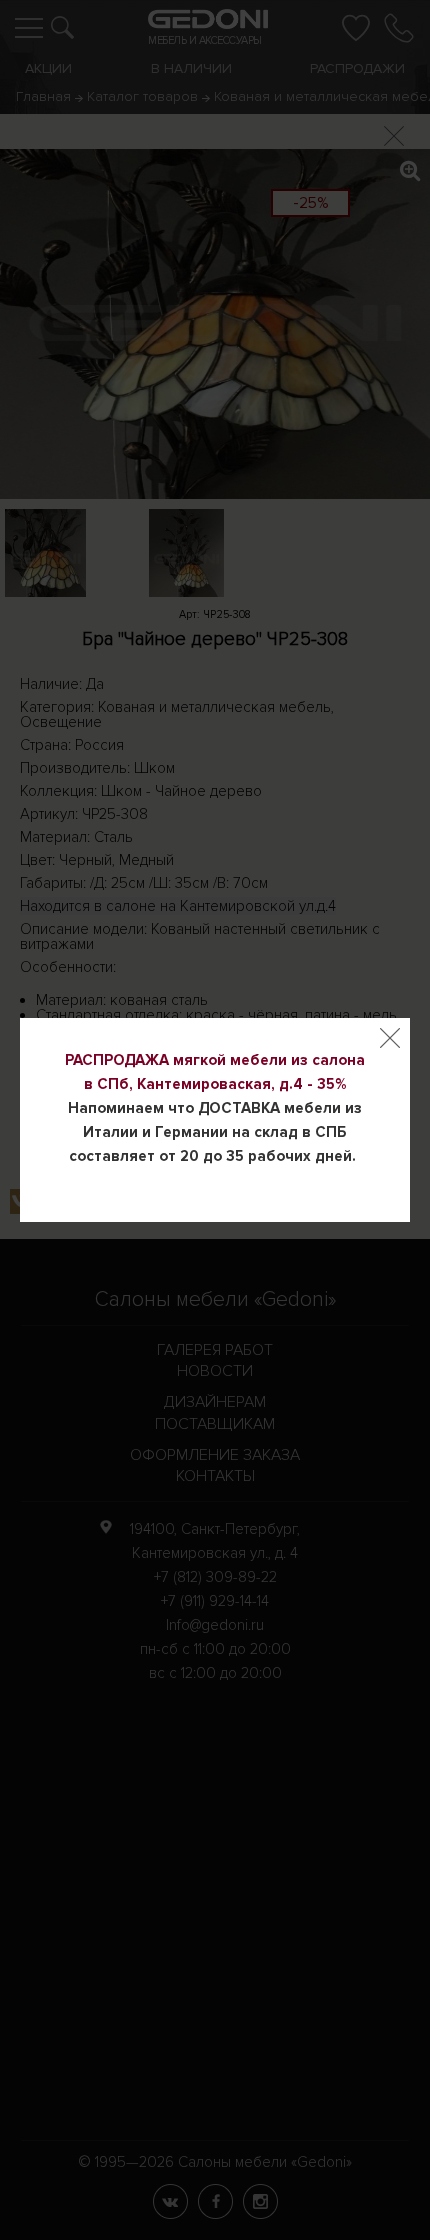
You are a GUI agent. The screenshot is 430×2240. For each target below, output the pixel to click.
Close (390, 1038)
